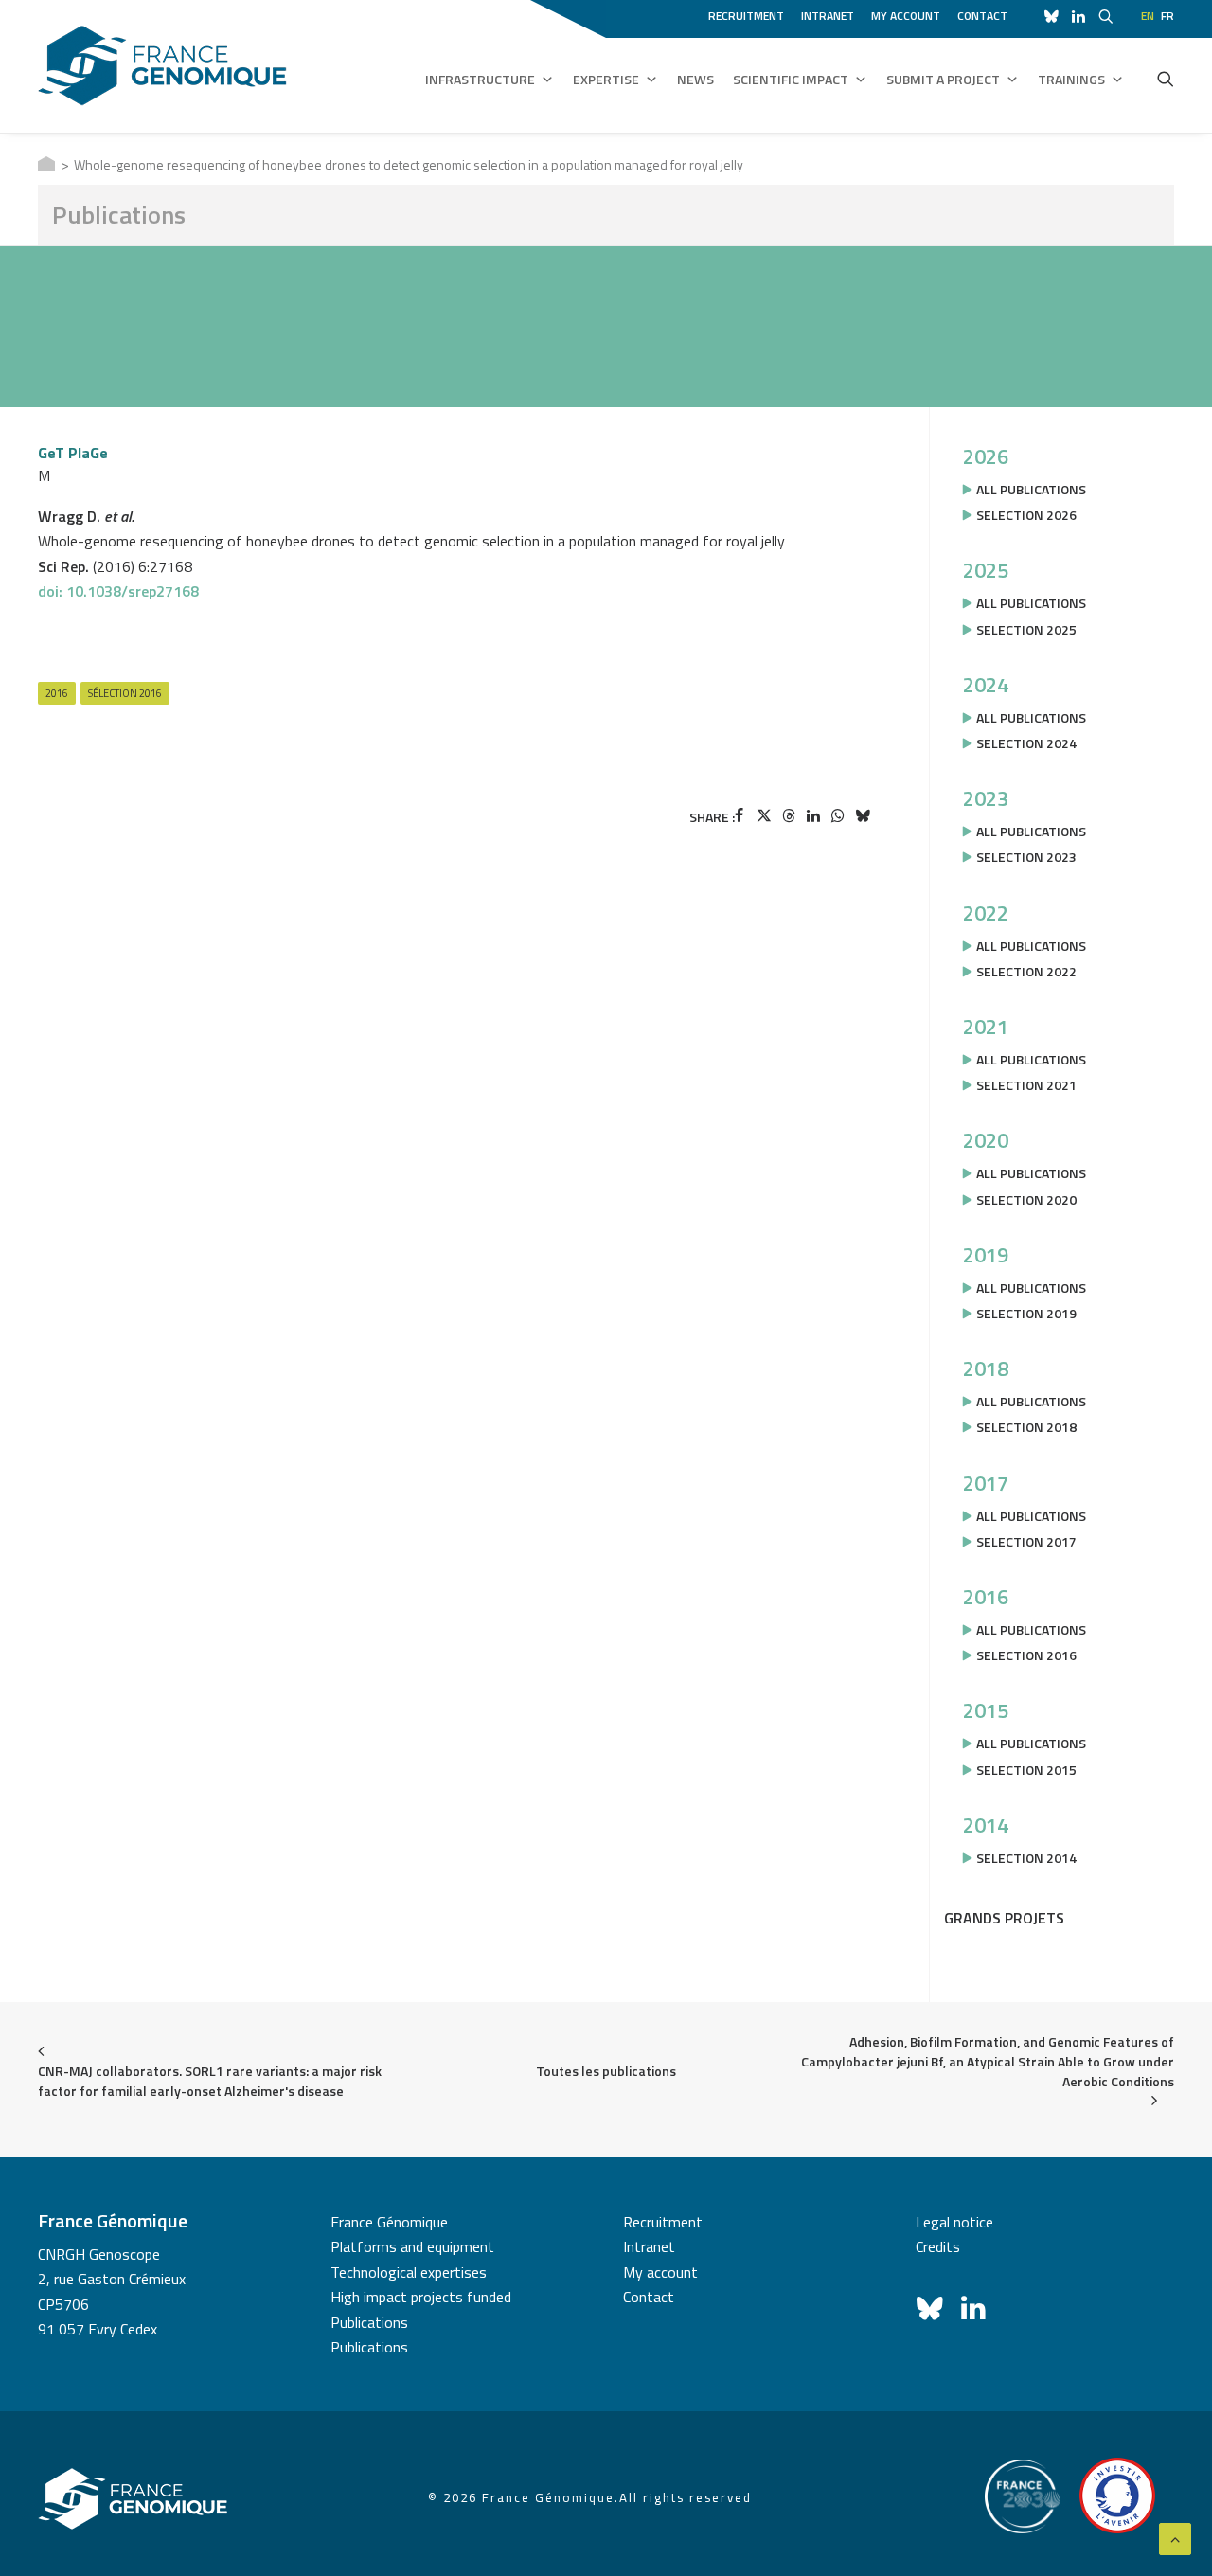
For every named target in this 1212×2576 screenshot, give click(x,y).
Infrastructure (480, 79)
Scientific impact (791, 79)
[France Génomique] (162, 66)
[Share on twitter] (764, 815)
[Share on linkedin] (813, 815)
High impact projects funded (421, 2297)
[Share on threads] (789, 815)
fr (1167, 16)
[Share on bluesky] (863, 815)
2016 (57, 693)
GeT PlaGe (73, 453)
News (695, 79)
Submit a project (943, 79)
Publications (369, 2322)
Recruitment (746, 16)
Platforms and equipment (412, 2246)
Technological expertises (409, 2272)
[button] (1166, 79)
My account (906, 16)
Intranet (828, 16)
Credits (938, 2246)
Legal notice (954, 2222)
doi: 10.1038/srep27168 (118, 591)
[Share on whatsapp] (838, 815)
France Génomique (389, 2222)
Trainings (1071, 79)
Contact (982, 16)
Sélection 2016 (125, 693)
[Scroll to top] (1175, 2537)
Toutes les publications (606, 2071)
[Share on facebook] (740, 815)
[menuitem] (749, 13)
